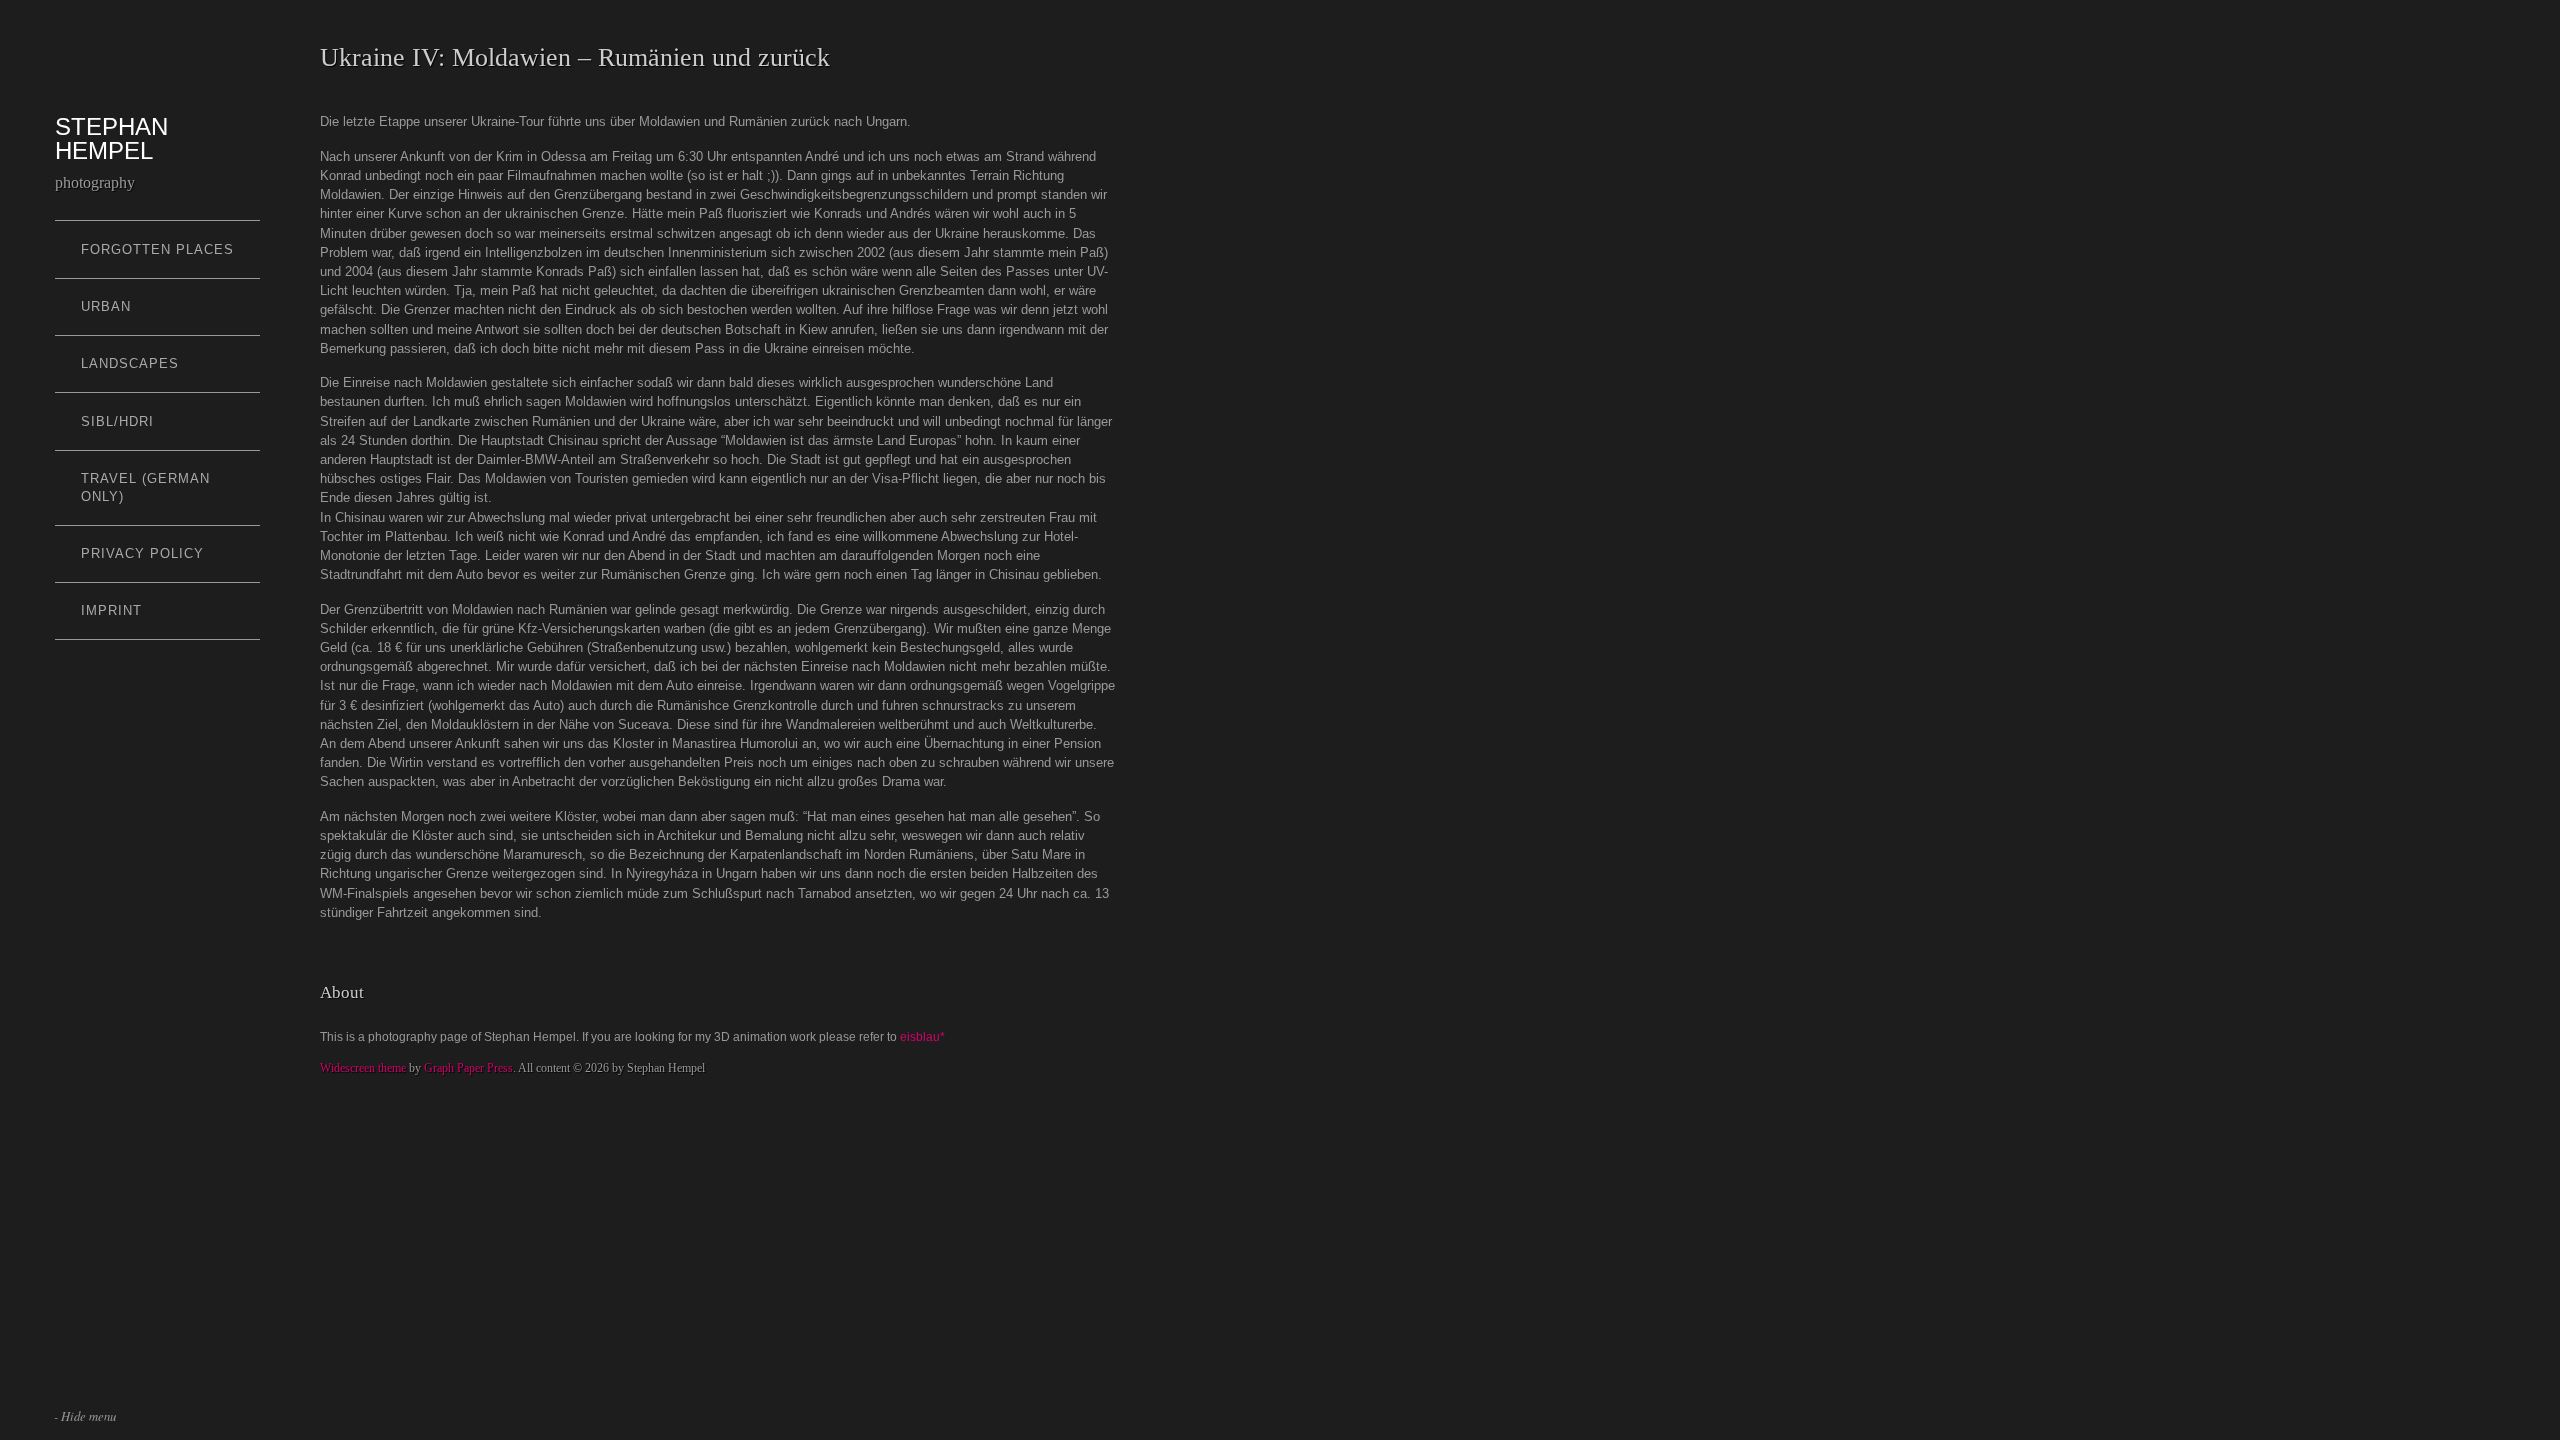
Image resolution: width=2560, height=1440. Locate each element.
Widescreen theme (363, 1068)
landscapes (130, 363)
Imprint (111, 610)
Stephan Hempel (111, 138)
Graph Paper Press (468, 1068)
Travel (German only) (145, 487)
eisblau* (922, 1037)
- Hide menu (85, 1415)
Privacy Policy (142, 553)
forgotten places (157, 249)
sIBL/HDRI (117, 421)
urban (106, 306)
